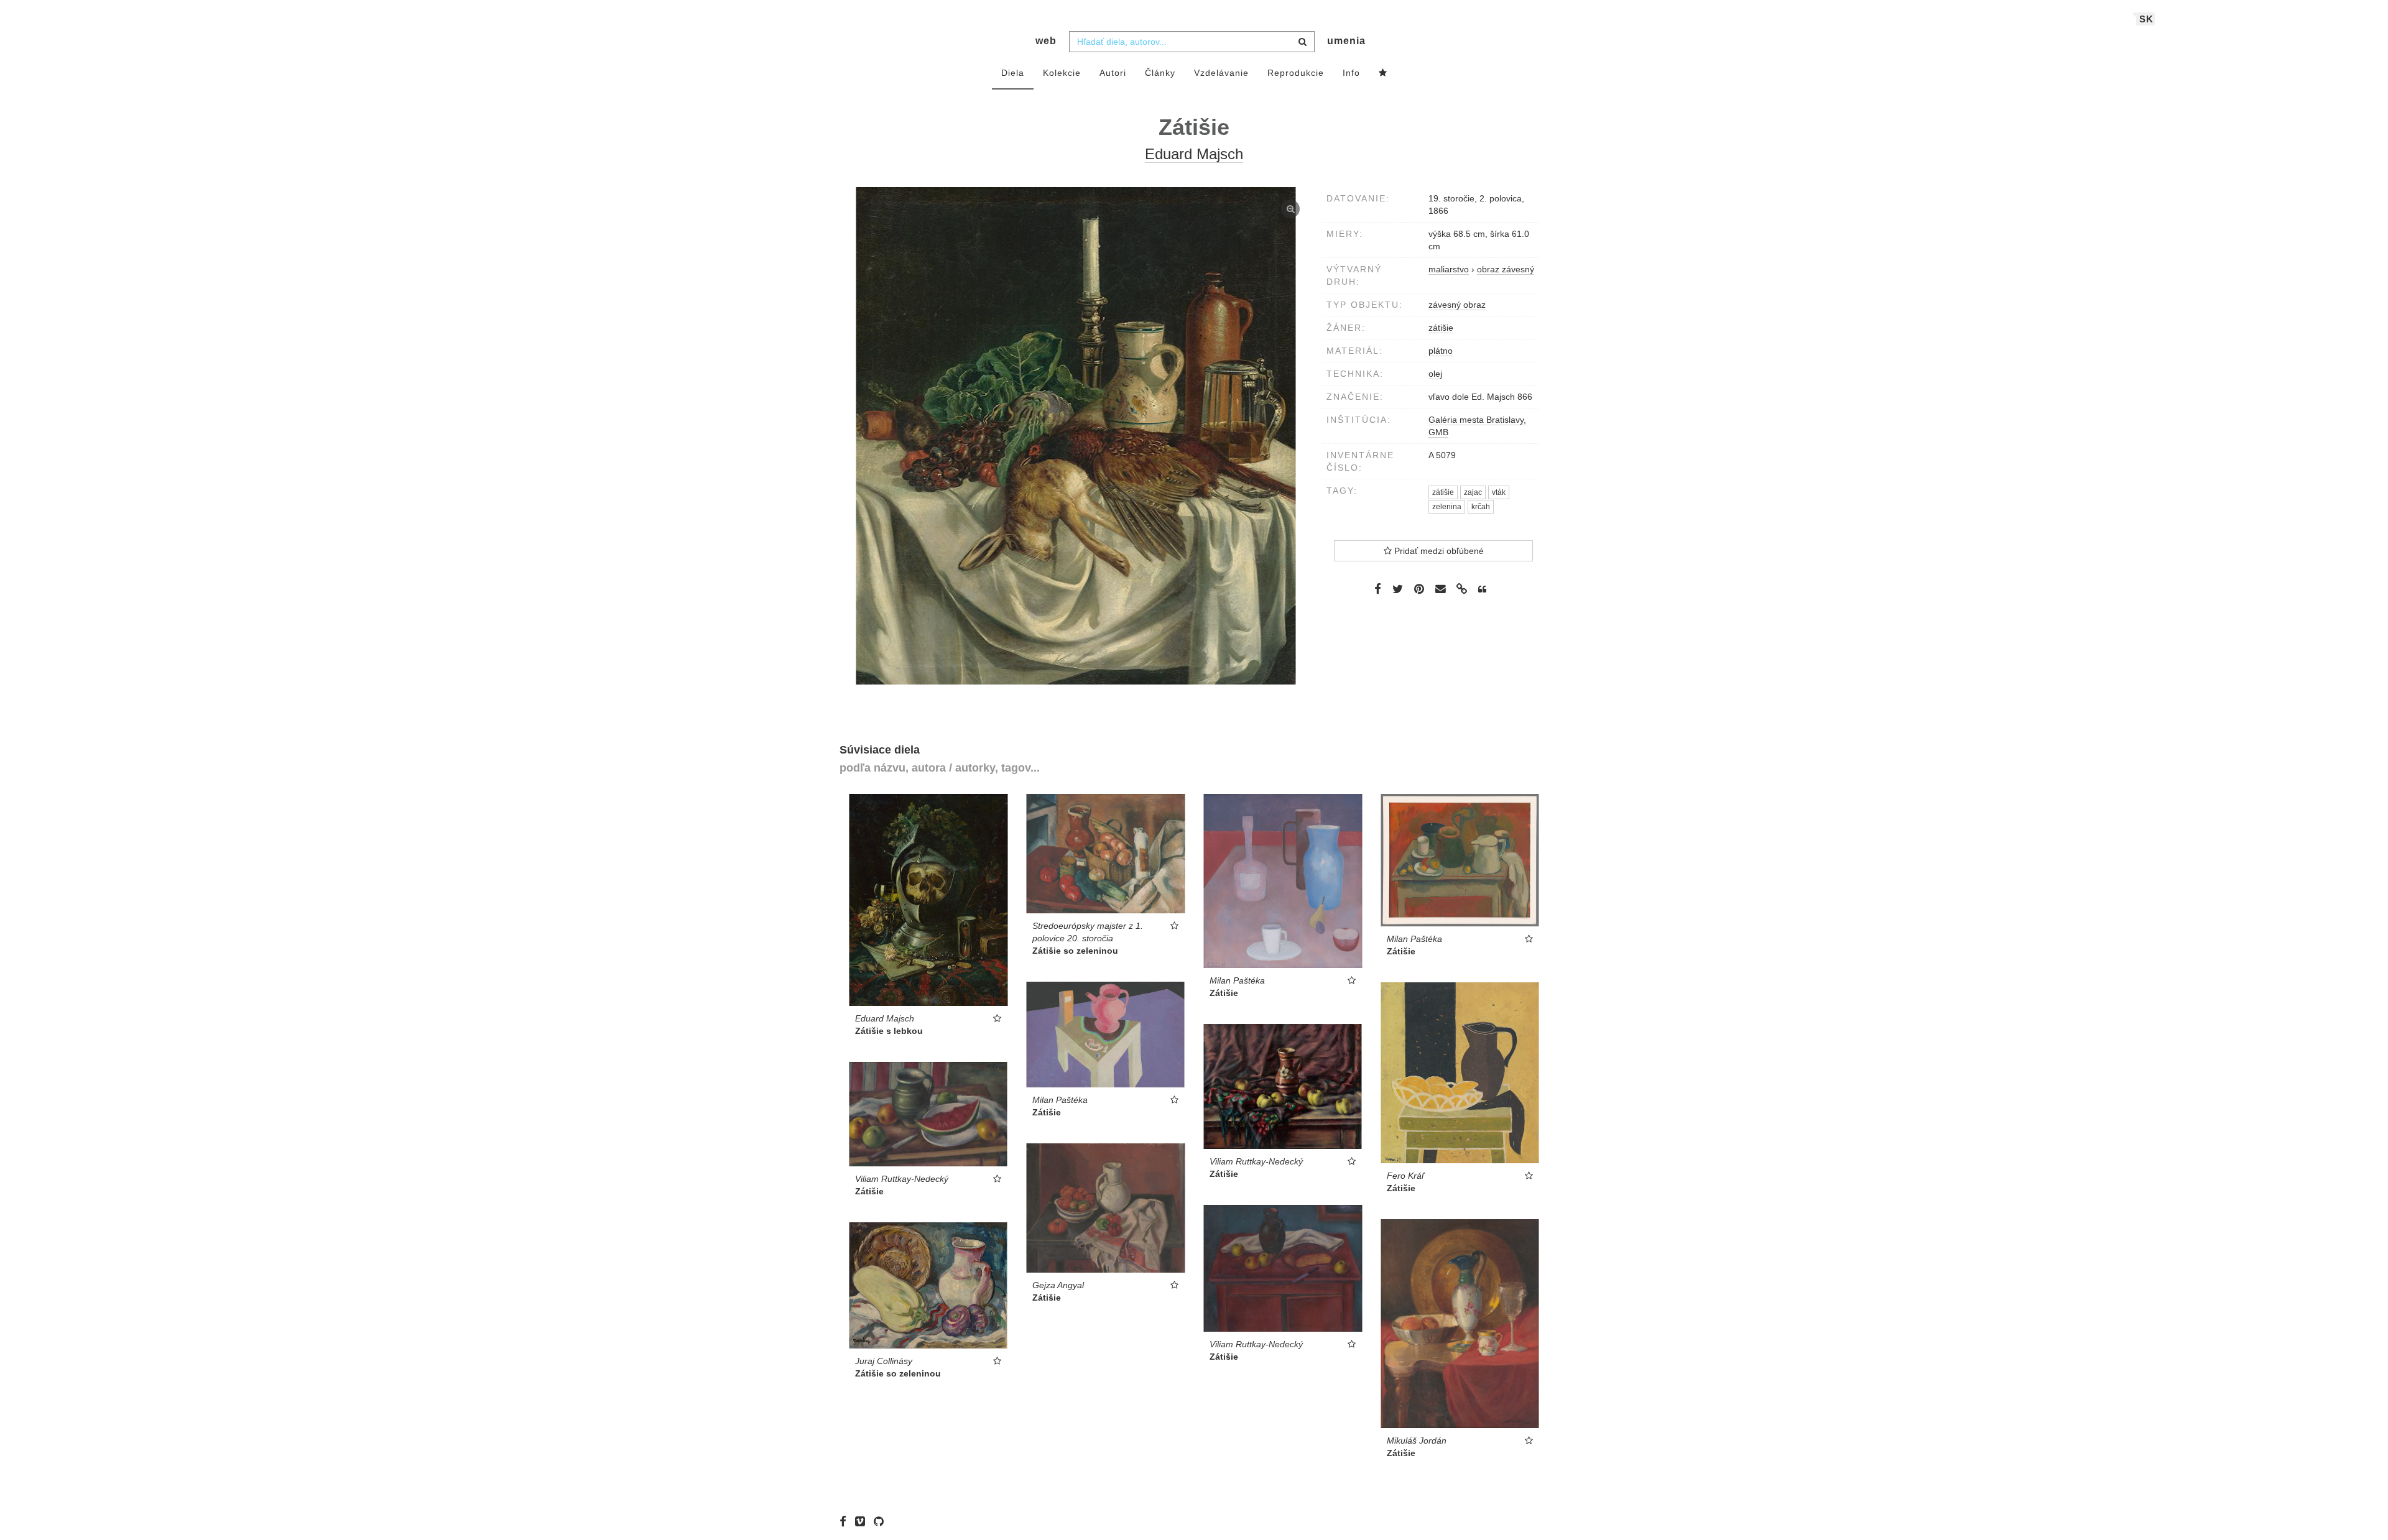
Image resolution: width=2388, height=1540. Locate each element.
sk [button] (2146, 19)
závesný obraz (1457, 305)
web (1046, 41)
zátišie (1441, 328)
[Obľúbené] (1383, 73)
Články (1160, 73)
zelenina (1447, 507)
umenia (1346, 41)
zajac (1473, 492)
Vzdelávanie (1221, 73)
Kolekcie (1062, 73)
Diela (1013, 73)
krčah (1481, 507)
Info (1351, 73)
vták (1499, 492)
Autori (1113, 73)
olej (1435, 374)
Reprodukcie (1296, 73)
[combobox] (1192, 42)
